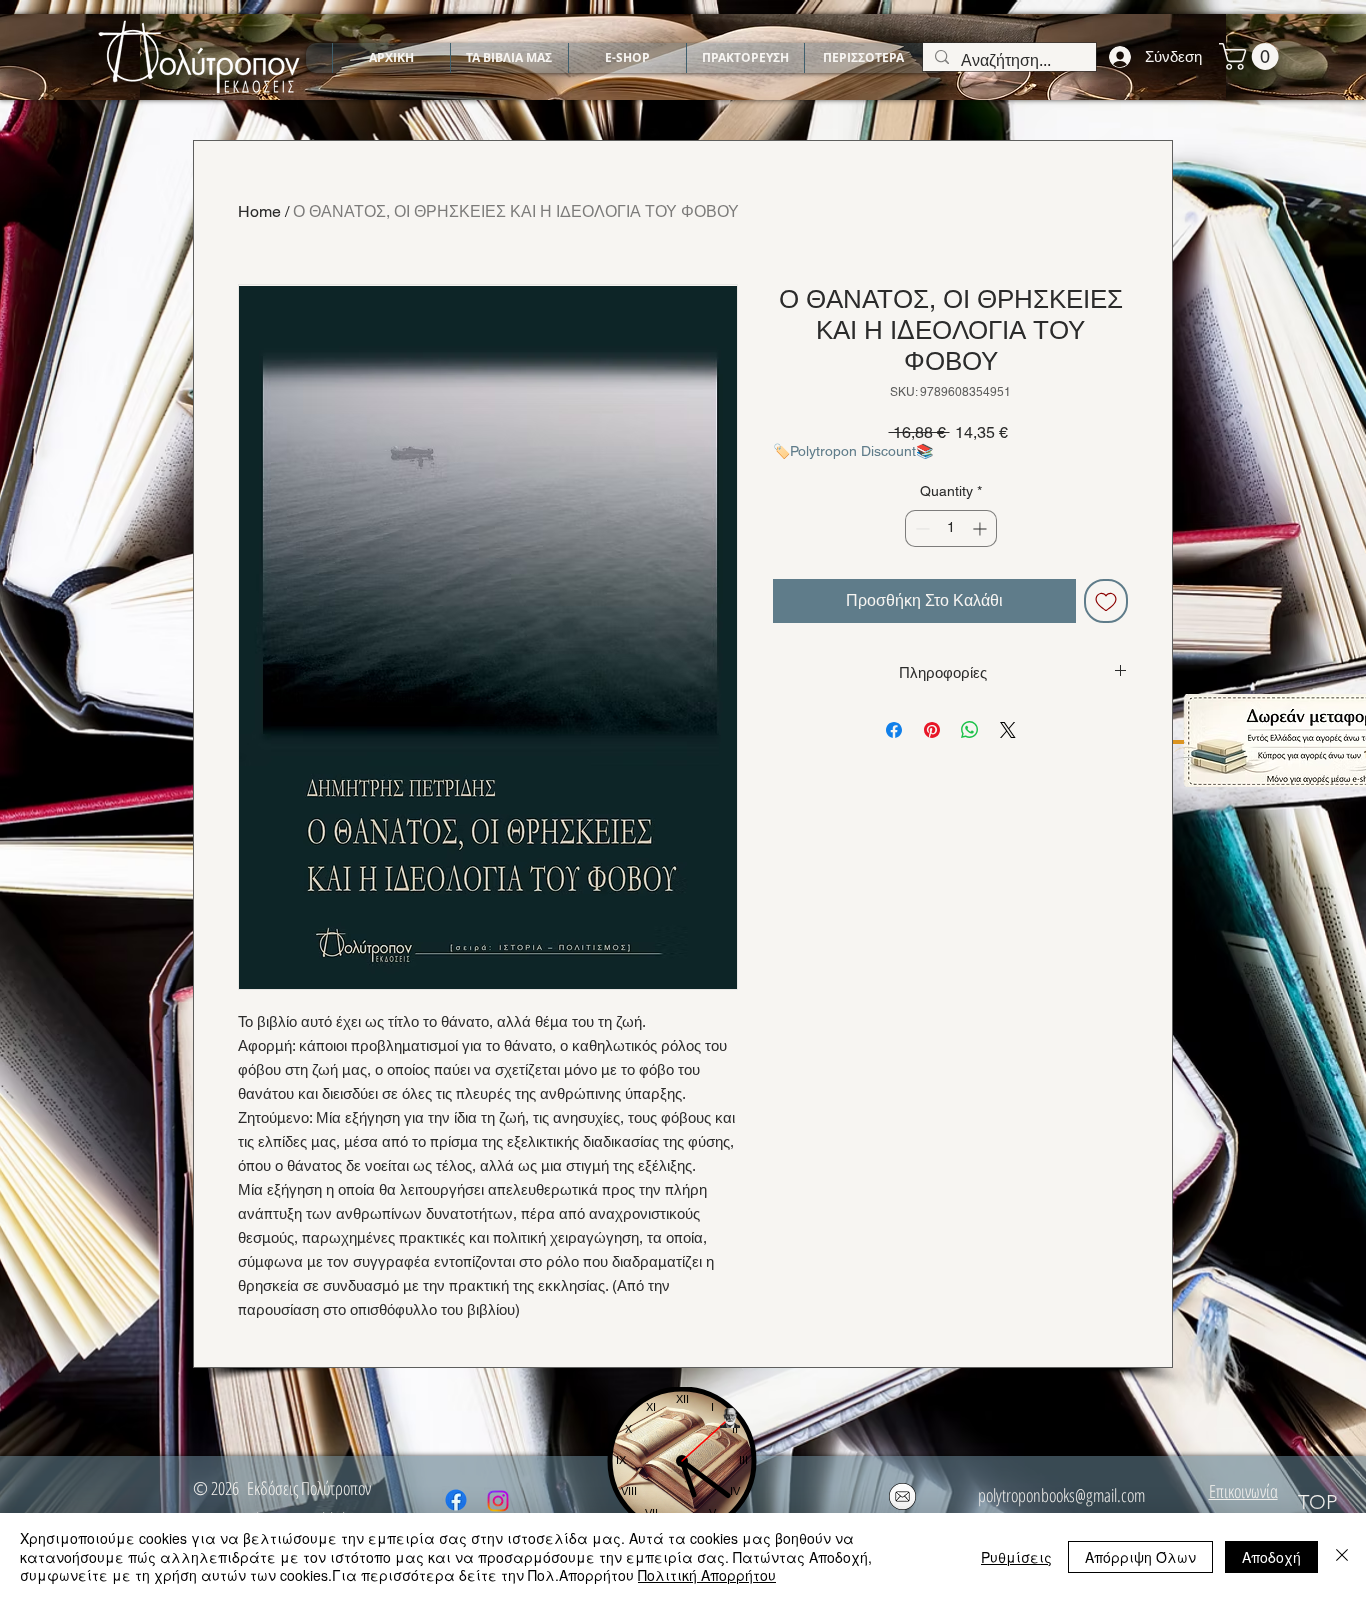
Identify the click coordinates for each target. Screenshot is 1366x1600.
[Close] (1342, 1556)
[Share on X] (1008, 730)
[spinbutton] (951, 528)
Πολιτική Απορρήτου (707, 1575)
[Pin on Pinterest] (932, 730)
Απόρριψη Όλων (1140, 1557)
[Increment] (981, 528)
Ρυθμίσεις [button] (1016, 1557)
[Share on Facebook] (894, 730)
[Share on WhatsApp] (970, 730)
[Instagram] (498, 1501)
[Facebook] (456, 1500)
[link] (1252, 56)
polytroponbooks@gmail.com (1061, 1495)
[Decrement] (920, 528)
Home (259, 211)
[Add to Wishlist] (1106, 601)
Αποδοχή (1271, 1557)
